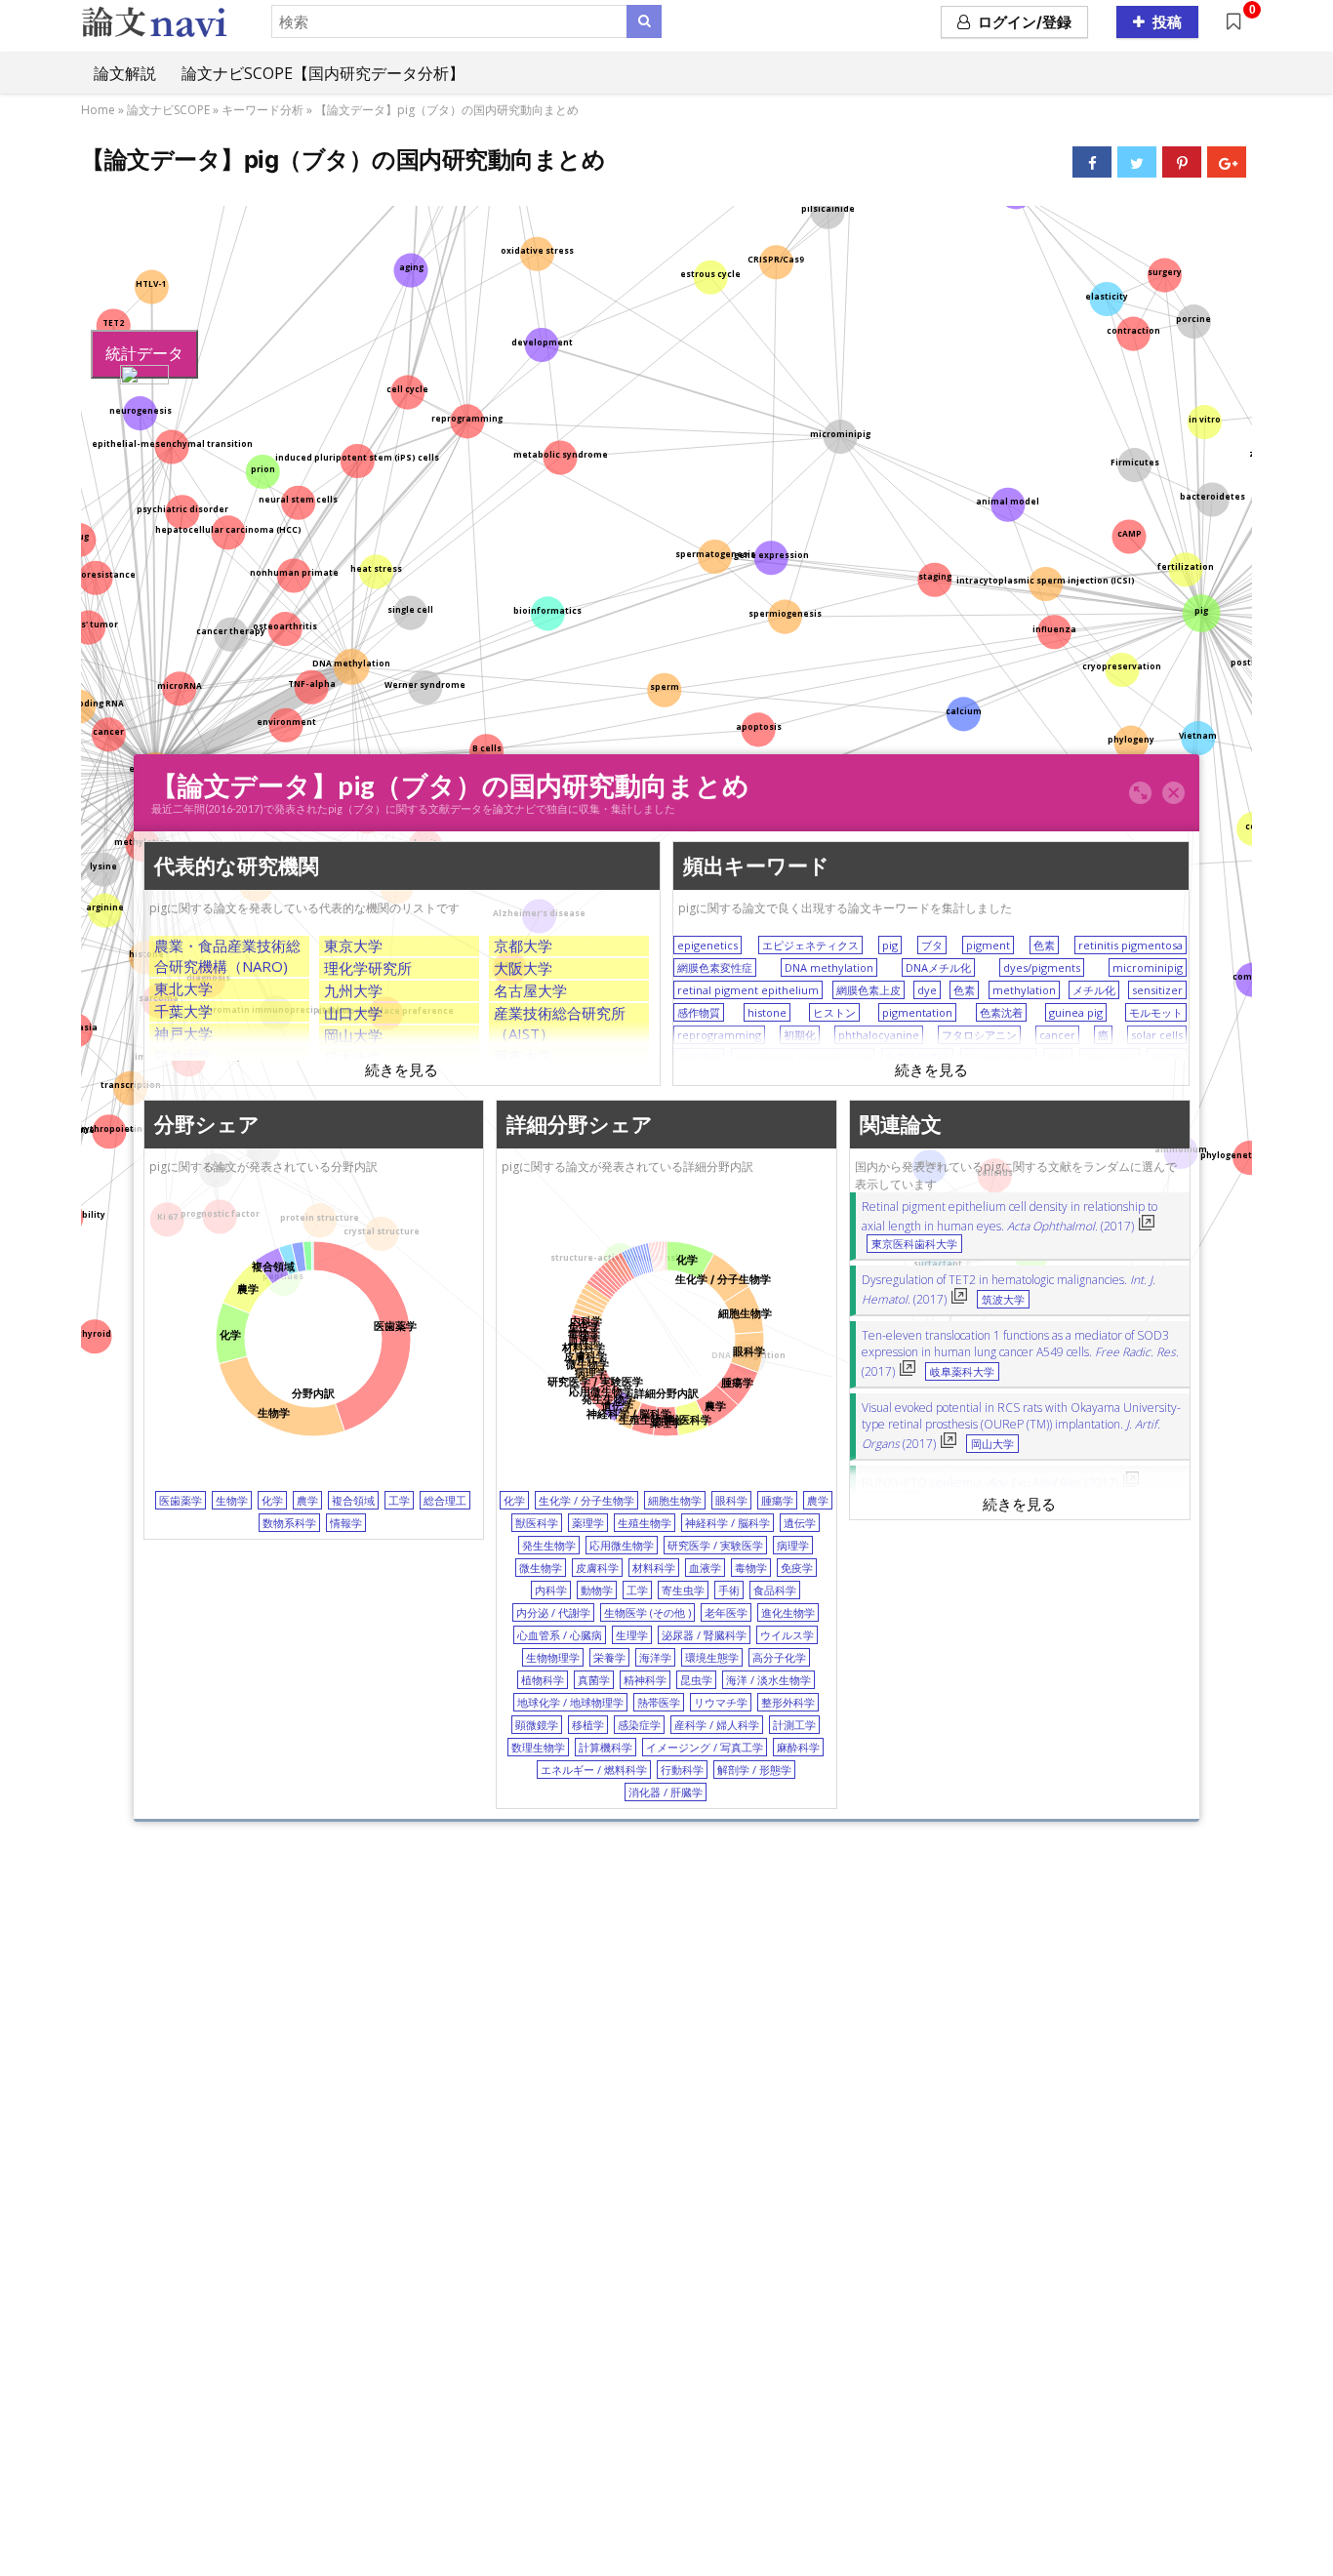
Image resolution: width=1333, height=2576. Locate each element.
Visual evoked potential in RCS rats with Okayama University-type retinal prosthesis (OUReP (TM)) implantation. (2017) (1021, 1426)
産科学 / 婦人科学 (717, 1725)
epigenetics (707, 945)
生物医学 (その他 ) (647, 1612)
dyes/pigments (1042, 967)
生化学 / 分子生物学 (586, 1500)
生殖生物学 (645, 1523)
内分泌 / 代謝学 (553, 1612)
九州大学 (353, 990)
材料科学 (654, 1568)
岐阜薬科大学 (962, 1372)
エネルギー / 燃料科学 (594, 1770)
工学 (399, 1500)
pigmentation (917, 1012)
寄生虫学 (683, 1590)
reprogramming (719, 1035)
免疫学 (797, 1568)
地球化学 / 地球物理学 (570, 1702)
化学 (272, 1500)
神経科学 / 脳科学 (727, 1523)
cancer (1057, 1035)
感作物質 (699, 1012)
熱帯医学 (659, 1702)
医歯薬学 (181, 1500)
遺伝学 (800, 1523)
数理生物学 (538, 1747)
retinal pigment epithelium (748, 990)
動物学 (597, 1590)
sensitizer (1157, 990)
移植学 (588, 1725)
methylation (1024, 990)
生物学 (232, 1500)
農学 (307, 1500)
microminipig (1148, 967)
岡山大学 (353, 1035)
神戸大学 (183, 1033)
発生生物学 (549, 1545)
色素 (1044, 945)
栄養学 (609, 1657)
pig (890, 945)
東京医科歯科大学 (914, 1244)
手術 (729, 1590)
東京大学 (353, 946)
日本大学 (353, 1058)
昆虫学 (696, 1680)
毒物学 (751, 1568)
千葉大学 (183, 1011)
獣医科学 (537, 1523)
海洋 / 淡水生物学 (768, 1680)
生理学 (632, 1635)
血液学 (705, 1568)
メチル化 (1094, 990)
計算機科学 (606, 1747)
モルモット (1156, 1012)
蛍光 (1058, 1057)
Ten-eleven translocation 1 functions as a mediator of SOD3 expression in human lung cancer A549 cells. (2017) (1020, 1353)
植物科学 (543, 1680)
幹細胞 (1167, 1057)
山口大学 (353, 1013)
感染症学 (639, 1725)
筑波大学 (183, 1056)
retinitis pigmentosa (1131, 945)
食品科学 (775, 1590)
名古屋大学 (530, 990)
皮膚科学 (597, 1568)
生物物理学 (553, 1657)
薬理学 (588, 1523)
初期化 (800, 1035)
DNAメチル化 (938, 967)
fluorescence (998, 1057)
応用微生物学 (622, 1545)
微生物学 (541, 1568)
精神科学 (645, 1680)
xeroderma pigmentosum (803, 1057)
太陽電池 (699, 1057)
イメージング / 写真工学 (705, 1747)
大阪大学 (523, 968)
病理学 (793, 1545)
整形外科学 (788, 1702)
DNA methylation (829, 967)
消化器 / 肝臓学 (666, 1792)
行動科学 (682, 1770)
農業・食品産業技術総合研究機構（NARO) (227, 956)
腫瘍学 (777, 1500)
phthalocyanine (879, 1035)
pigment (988, 945)
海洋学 (655, 1657)
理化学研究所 (368, 968)
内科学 (551, 1590)
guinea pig (1076, 1012)
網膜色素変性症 (715, 967)
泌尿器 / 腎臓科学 (704, 1635)
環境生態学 (712, 1657)
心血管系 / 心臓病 (560, 1635)
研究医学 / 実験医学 (715, 1545)
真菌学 (594, 1680)
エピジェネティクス (810, 945)
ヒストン (834, 1012)
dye (927, 990)
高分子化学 (779, 1657)
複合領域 (353, 1500)
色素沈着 (1001, 1012)
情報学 (346, 1523)
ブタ (932, 945)
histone (767, 1012)
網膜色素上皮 (868, 990)
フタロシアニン (979, 1035)
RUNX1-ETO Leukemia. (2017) (990, 1483)
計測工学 (794, 1725)
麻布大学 (523, 1056)
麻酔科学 (798, 1747)
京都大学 (523, 946)
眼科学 (731, 1500)
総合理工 (445, 1500)
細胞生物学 (675, 1500)
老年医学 (726, 1612)
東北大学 (183, 988)
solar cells (1157, 1035)
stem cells (1110, 1057)
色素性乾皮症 (917, 1057)
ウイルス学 (787, 1635)
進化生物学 (788, 1612)
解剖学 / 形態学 (754, 1770)
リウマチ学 (721, 1702)
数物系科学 (289, 1523)
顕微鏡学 (537, 1725)
